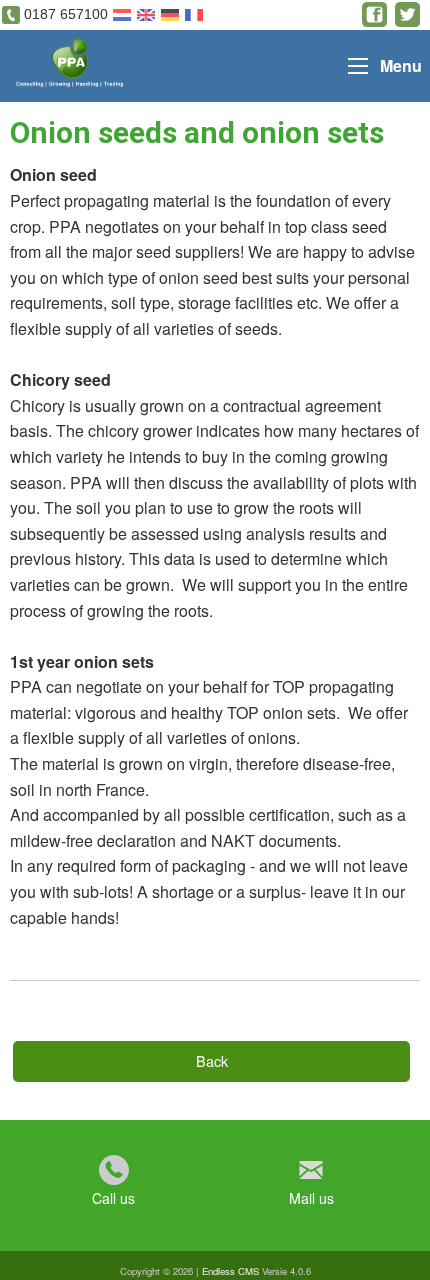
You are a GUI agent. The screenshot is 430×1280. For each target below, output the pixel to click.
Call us (113, 1198)
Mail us (311, 1198)
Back (212, 1060)
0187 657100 (66, 14)
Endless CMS (230, 1271)
